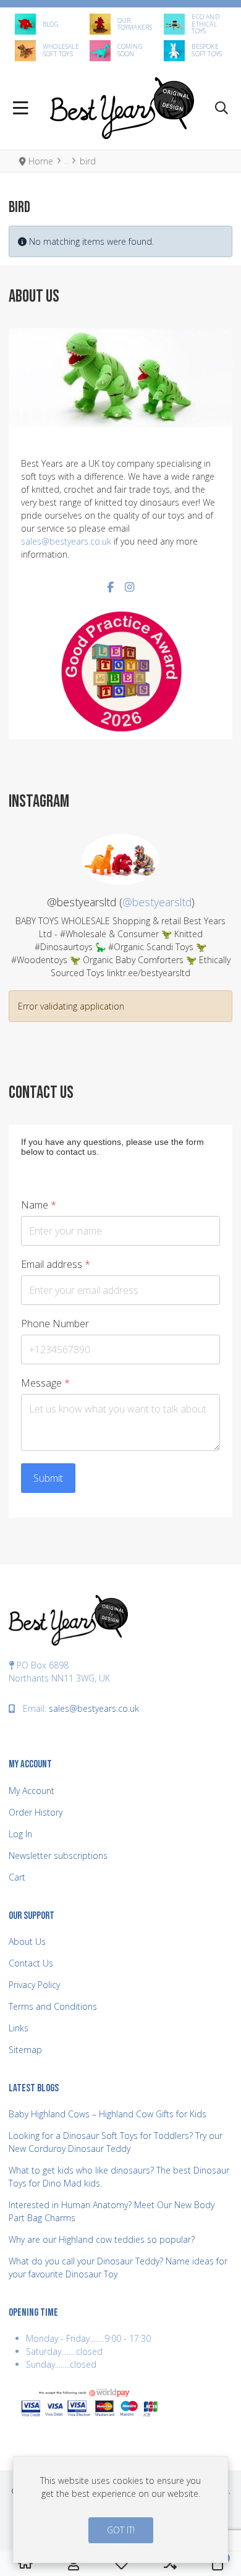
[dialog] (120, 2510)
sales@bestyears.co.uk (66, 541)
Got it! (121, 2530)
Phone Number (55, 1324)
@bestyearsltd (157, 902)
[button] (222, 108)
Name (39, 1205)
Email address (56, 1265)
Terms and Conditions (53, 2006)
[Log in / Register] (74, 2564)
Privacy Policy (34, 1985)
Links (19, 2028)
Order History (36, 1812)
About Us (27, 1941)
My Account (32, 1791)
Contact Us (31, 1963)
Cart (17, 1877)
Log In (20, 1834)
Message (45, 1383)
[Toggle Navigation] (21, 108)
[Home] (25, 2564)
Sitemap (25, 2050)
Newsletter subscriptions (58, 1855)
